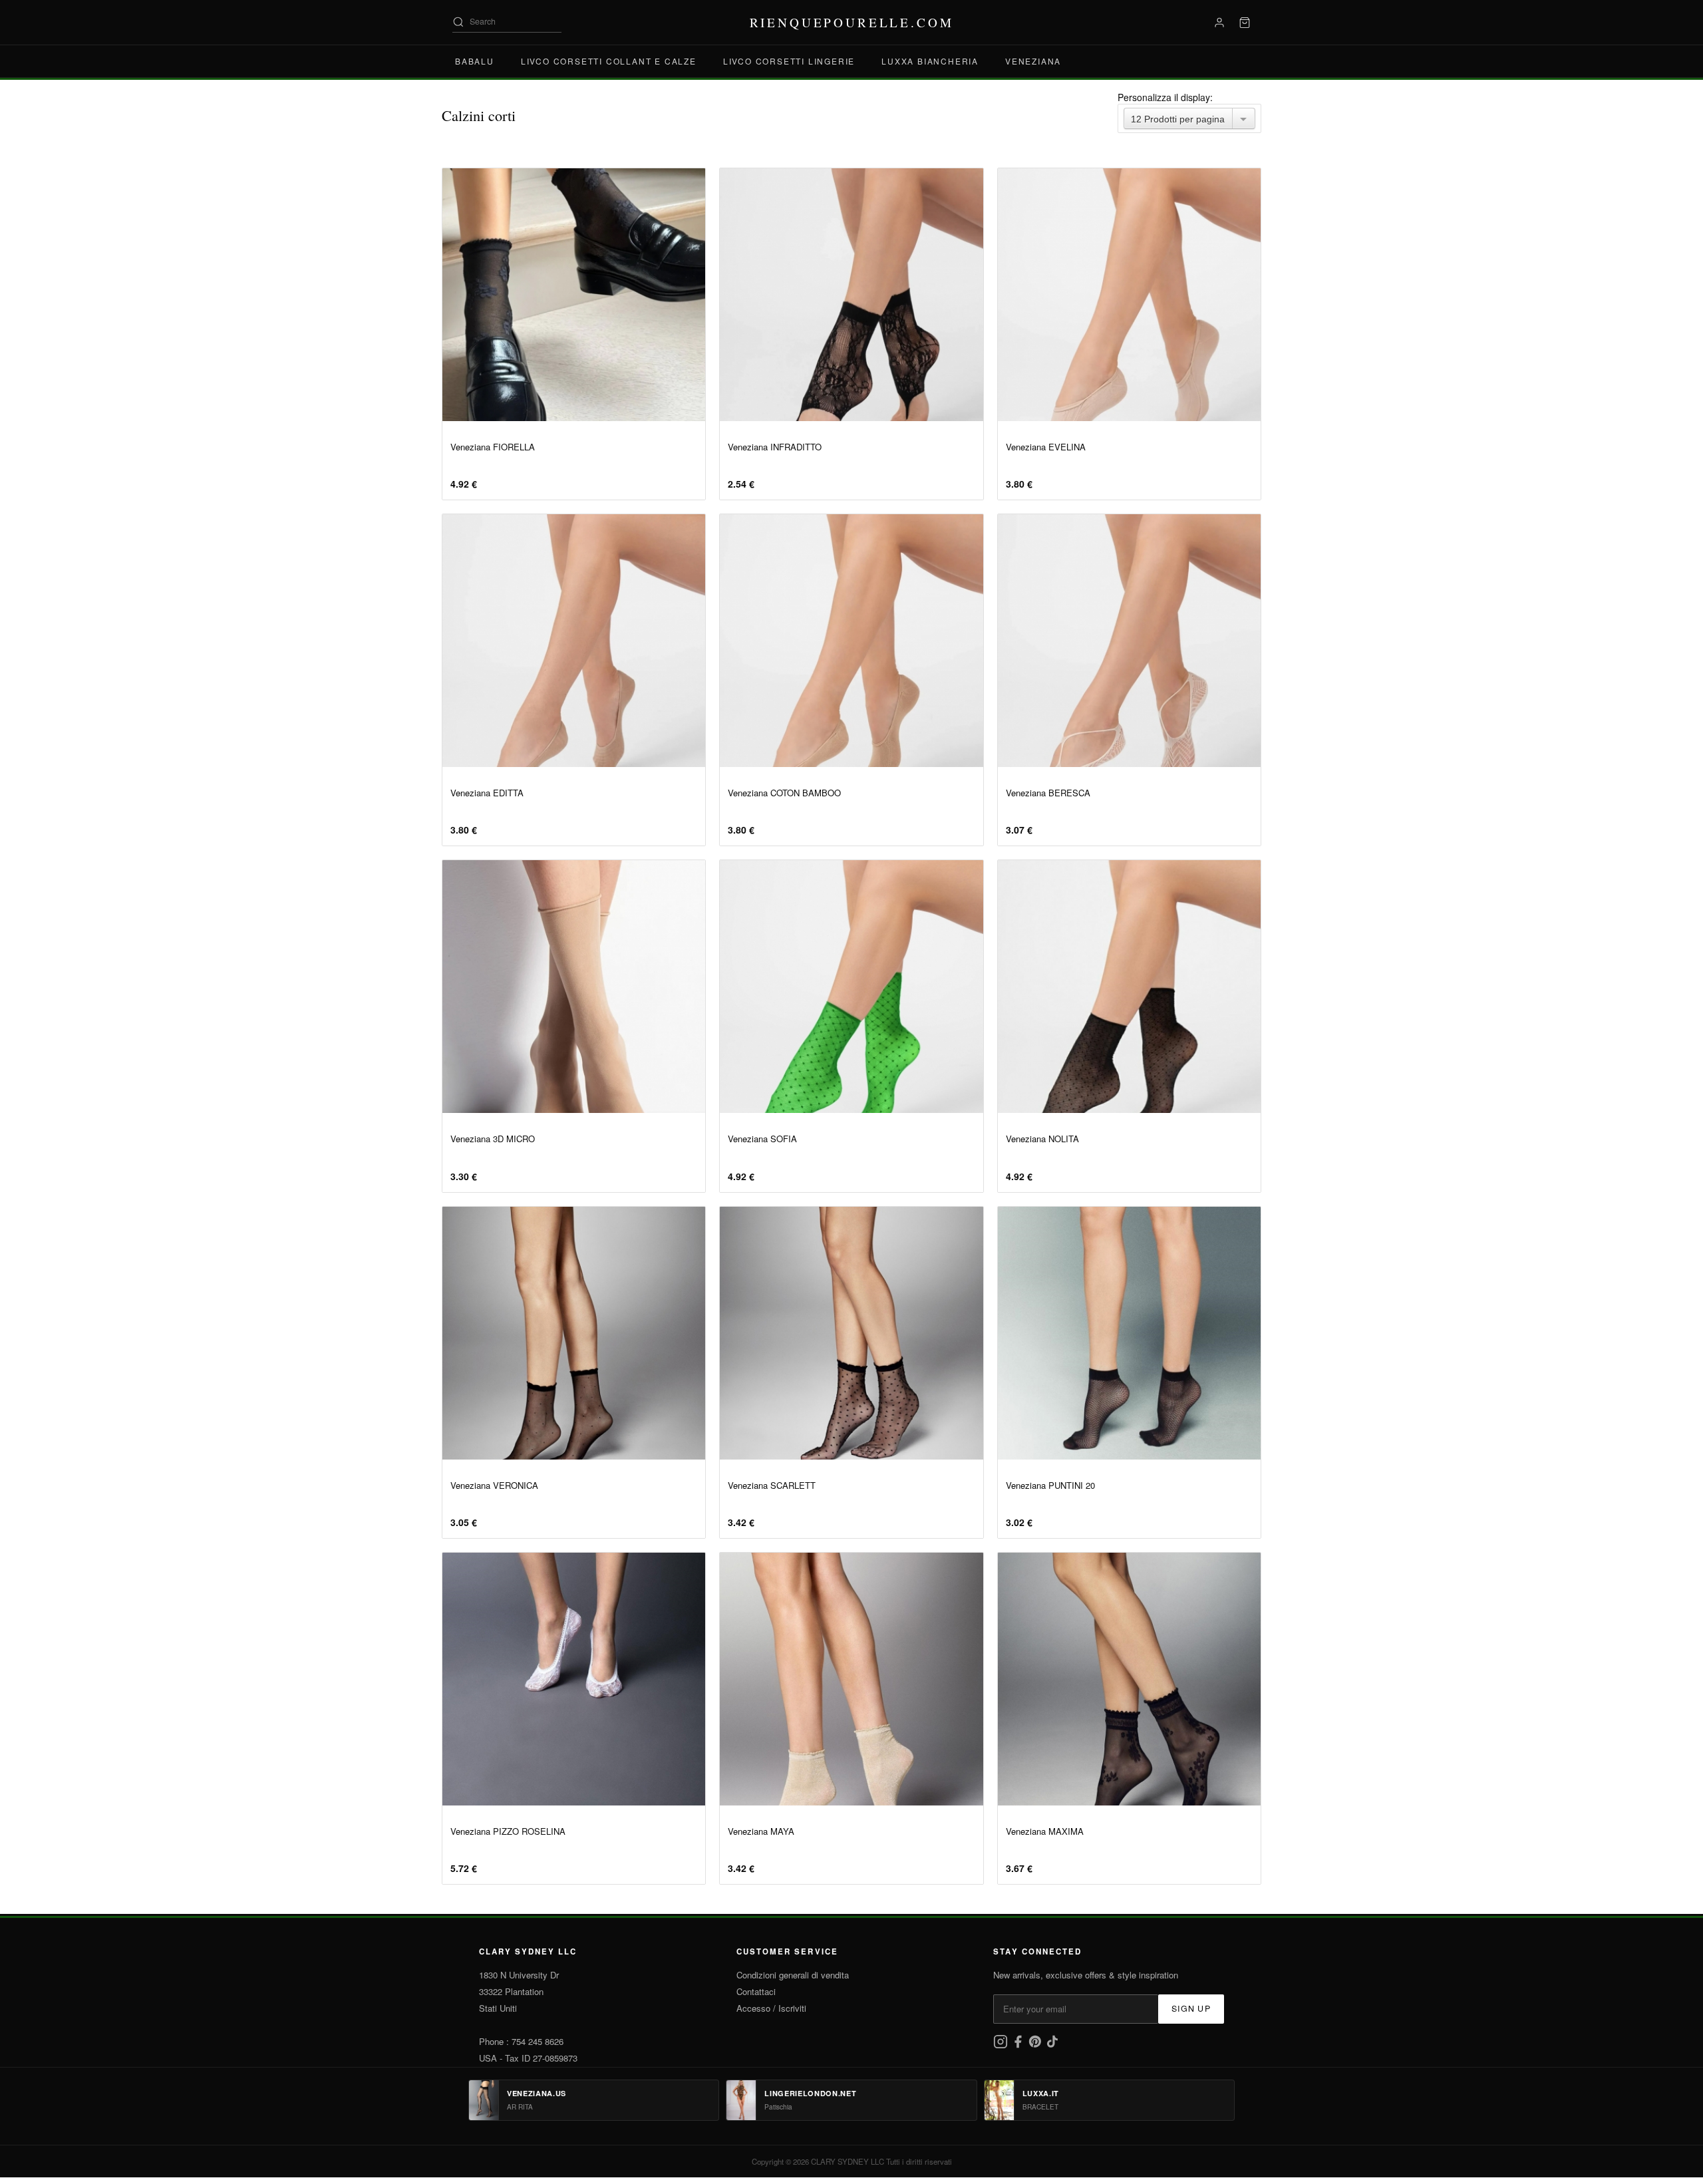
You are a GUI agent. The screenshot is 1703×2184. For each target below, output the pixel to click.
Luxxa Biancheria (930, 61)
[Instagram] (1002, 2045)
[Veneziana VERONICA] (574, 1333)
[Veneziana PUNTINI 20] (1129, 1333)
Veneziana (1033, 61)
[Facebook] (1019, 2045)
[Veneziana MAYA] (851, 1679)
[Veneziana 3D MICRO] (574, 987)
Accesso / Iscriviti (771, 2008)
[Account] (1219, 23)
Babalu (475, 61)
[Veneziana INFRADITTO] (851, 295)
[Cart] (1245, 23)
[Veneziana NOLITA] (1129, 987)
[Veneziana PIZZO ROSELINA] (574, 1679)
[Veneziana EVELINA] (1129, 295)
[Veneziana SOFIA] (851, 987)
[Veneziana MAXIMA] (1129, 1679)
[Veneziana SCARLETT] (851, 1333)
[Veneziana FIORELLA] (574, 295)
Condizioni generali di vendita (793, 1975)
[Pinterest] (1036, 2045)
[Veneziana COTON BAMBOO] (851, 641)
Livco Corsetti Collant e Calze (609, 61)
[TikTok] (1052, 2045)
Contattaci (756, 1991)
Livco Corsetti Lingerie (789, 61)
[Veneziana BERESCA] (1129, 641)
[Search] (458, 22)
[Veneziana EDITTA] (574, 641)
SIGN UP (1191, 2008)
